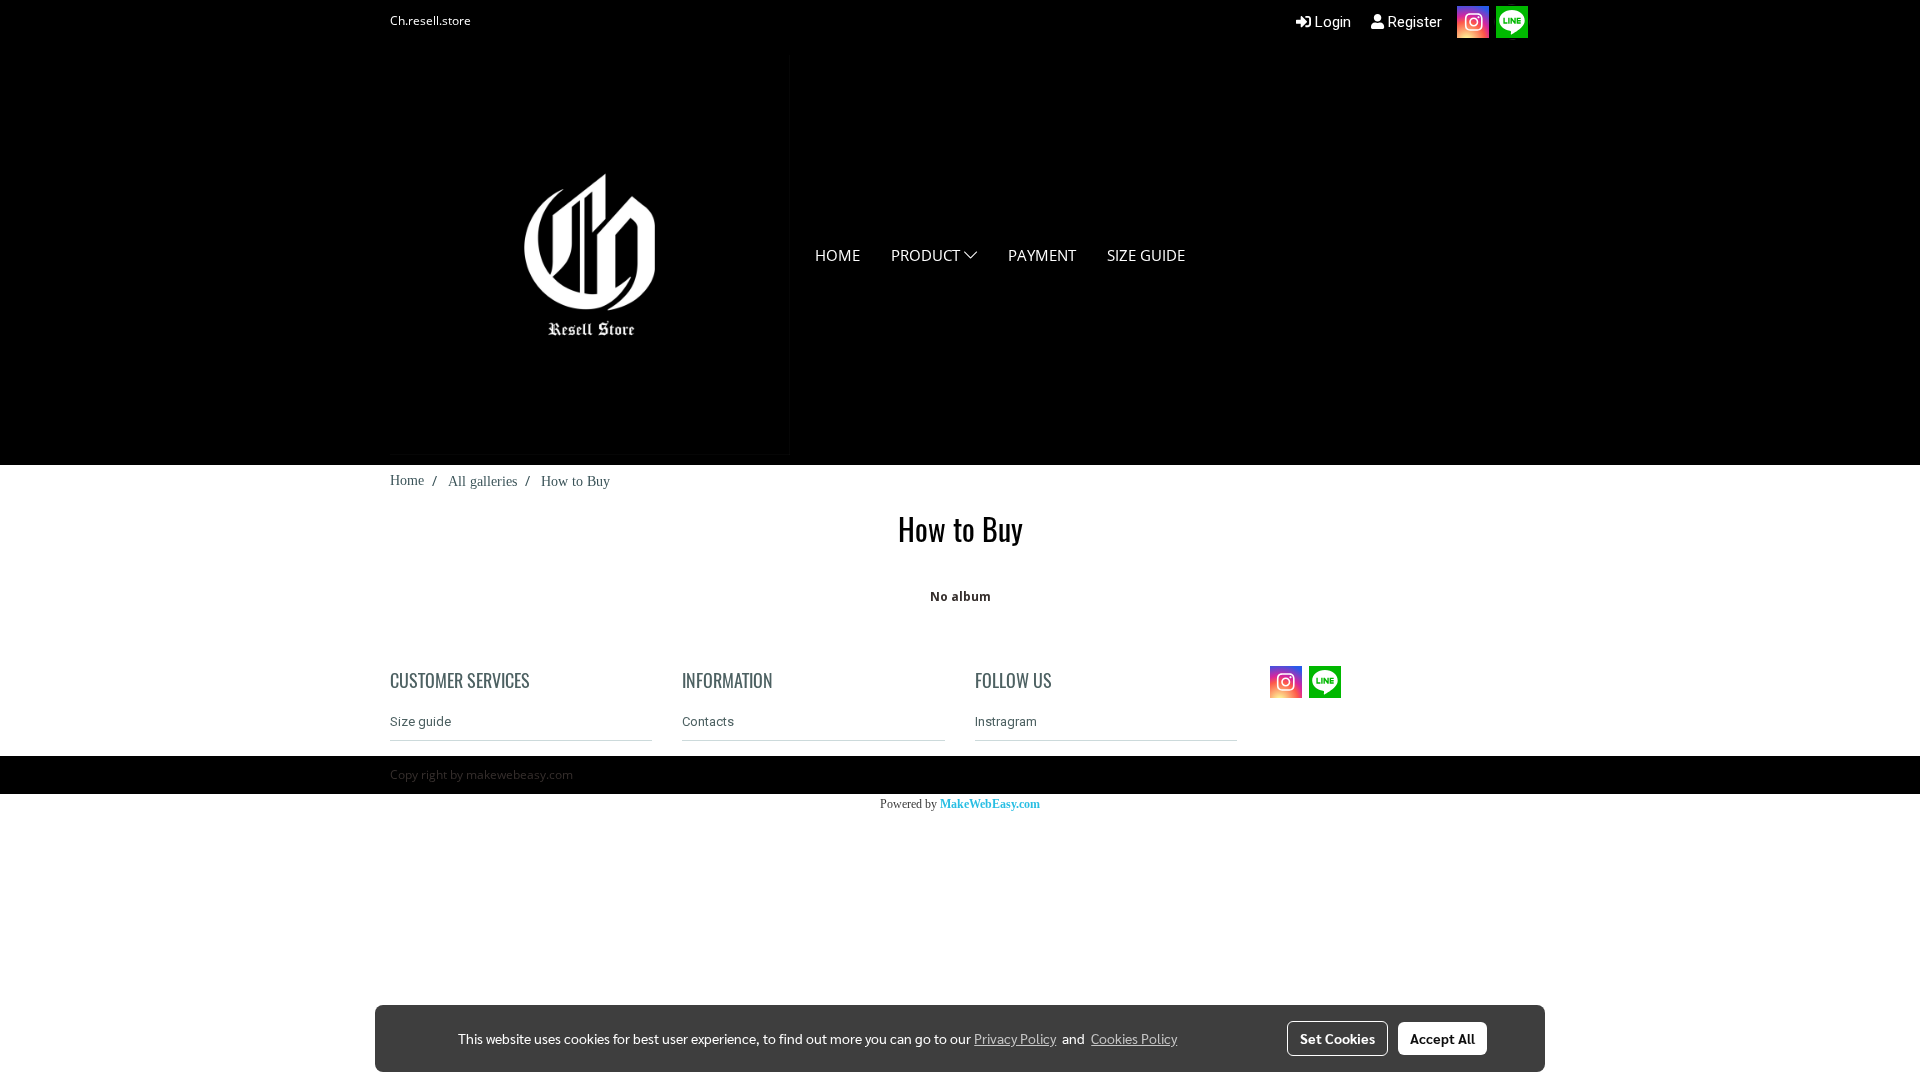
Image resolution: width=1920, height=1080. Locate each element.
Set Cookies (1337, 1038)
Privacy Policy (1015, 1038)
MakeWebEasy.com (990, 804)
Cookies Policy (1134, 1038)
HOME (837, 255)
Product (927, 255)
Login (1331, 22)
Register (1413, 22)
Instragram (1006, 721)
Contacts (708, 721)
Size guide (1146, 255)
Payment (1042, 255)
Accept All (1442, 1038)
